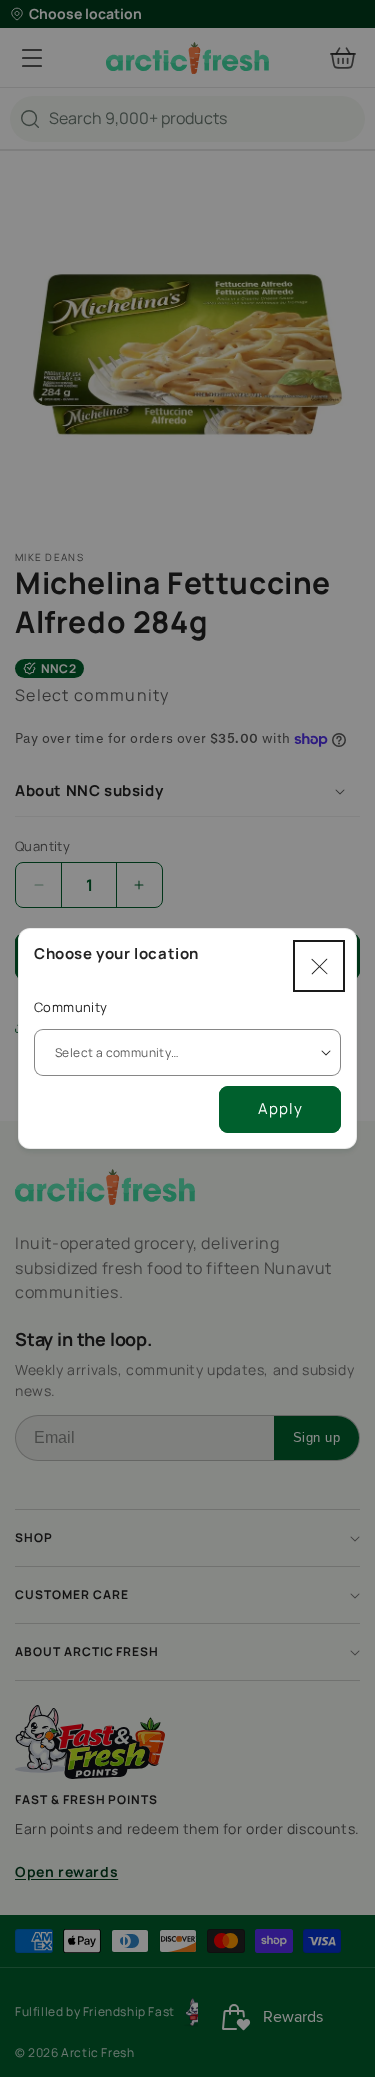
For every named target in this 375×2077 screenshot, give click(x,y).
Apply (280, 1108)
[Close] (319, 966)
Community (71, 1007)
